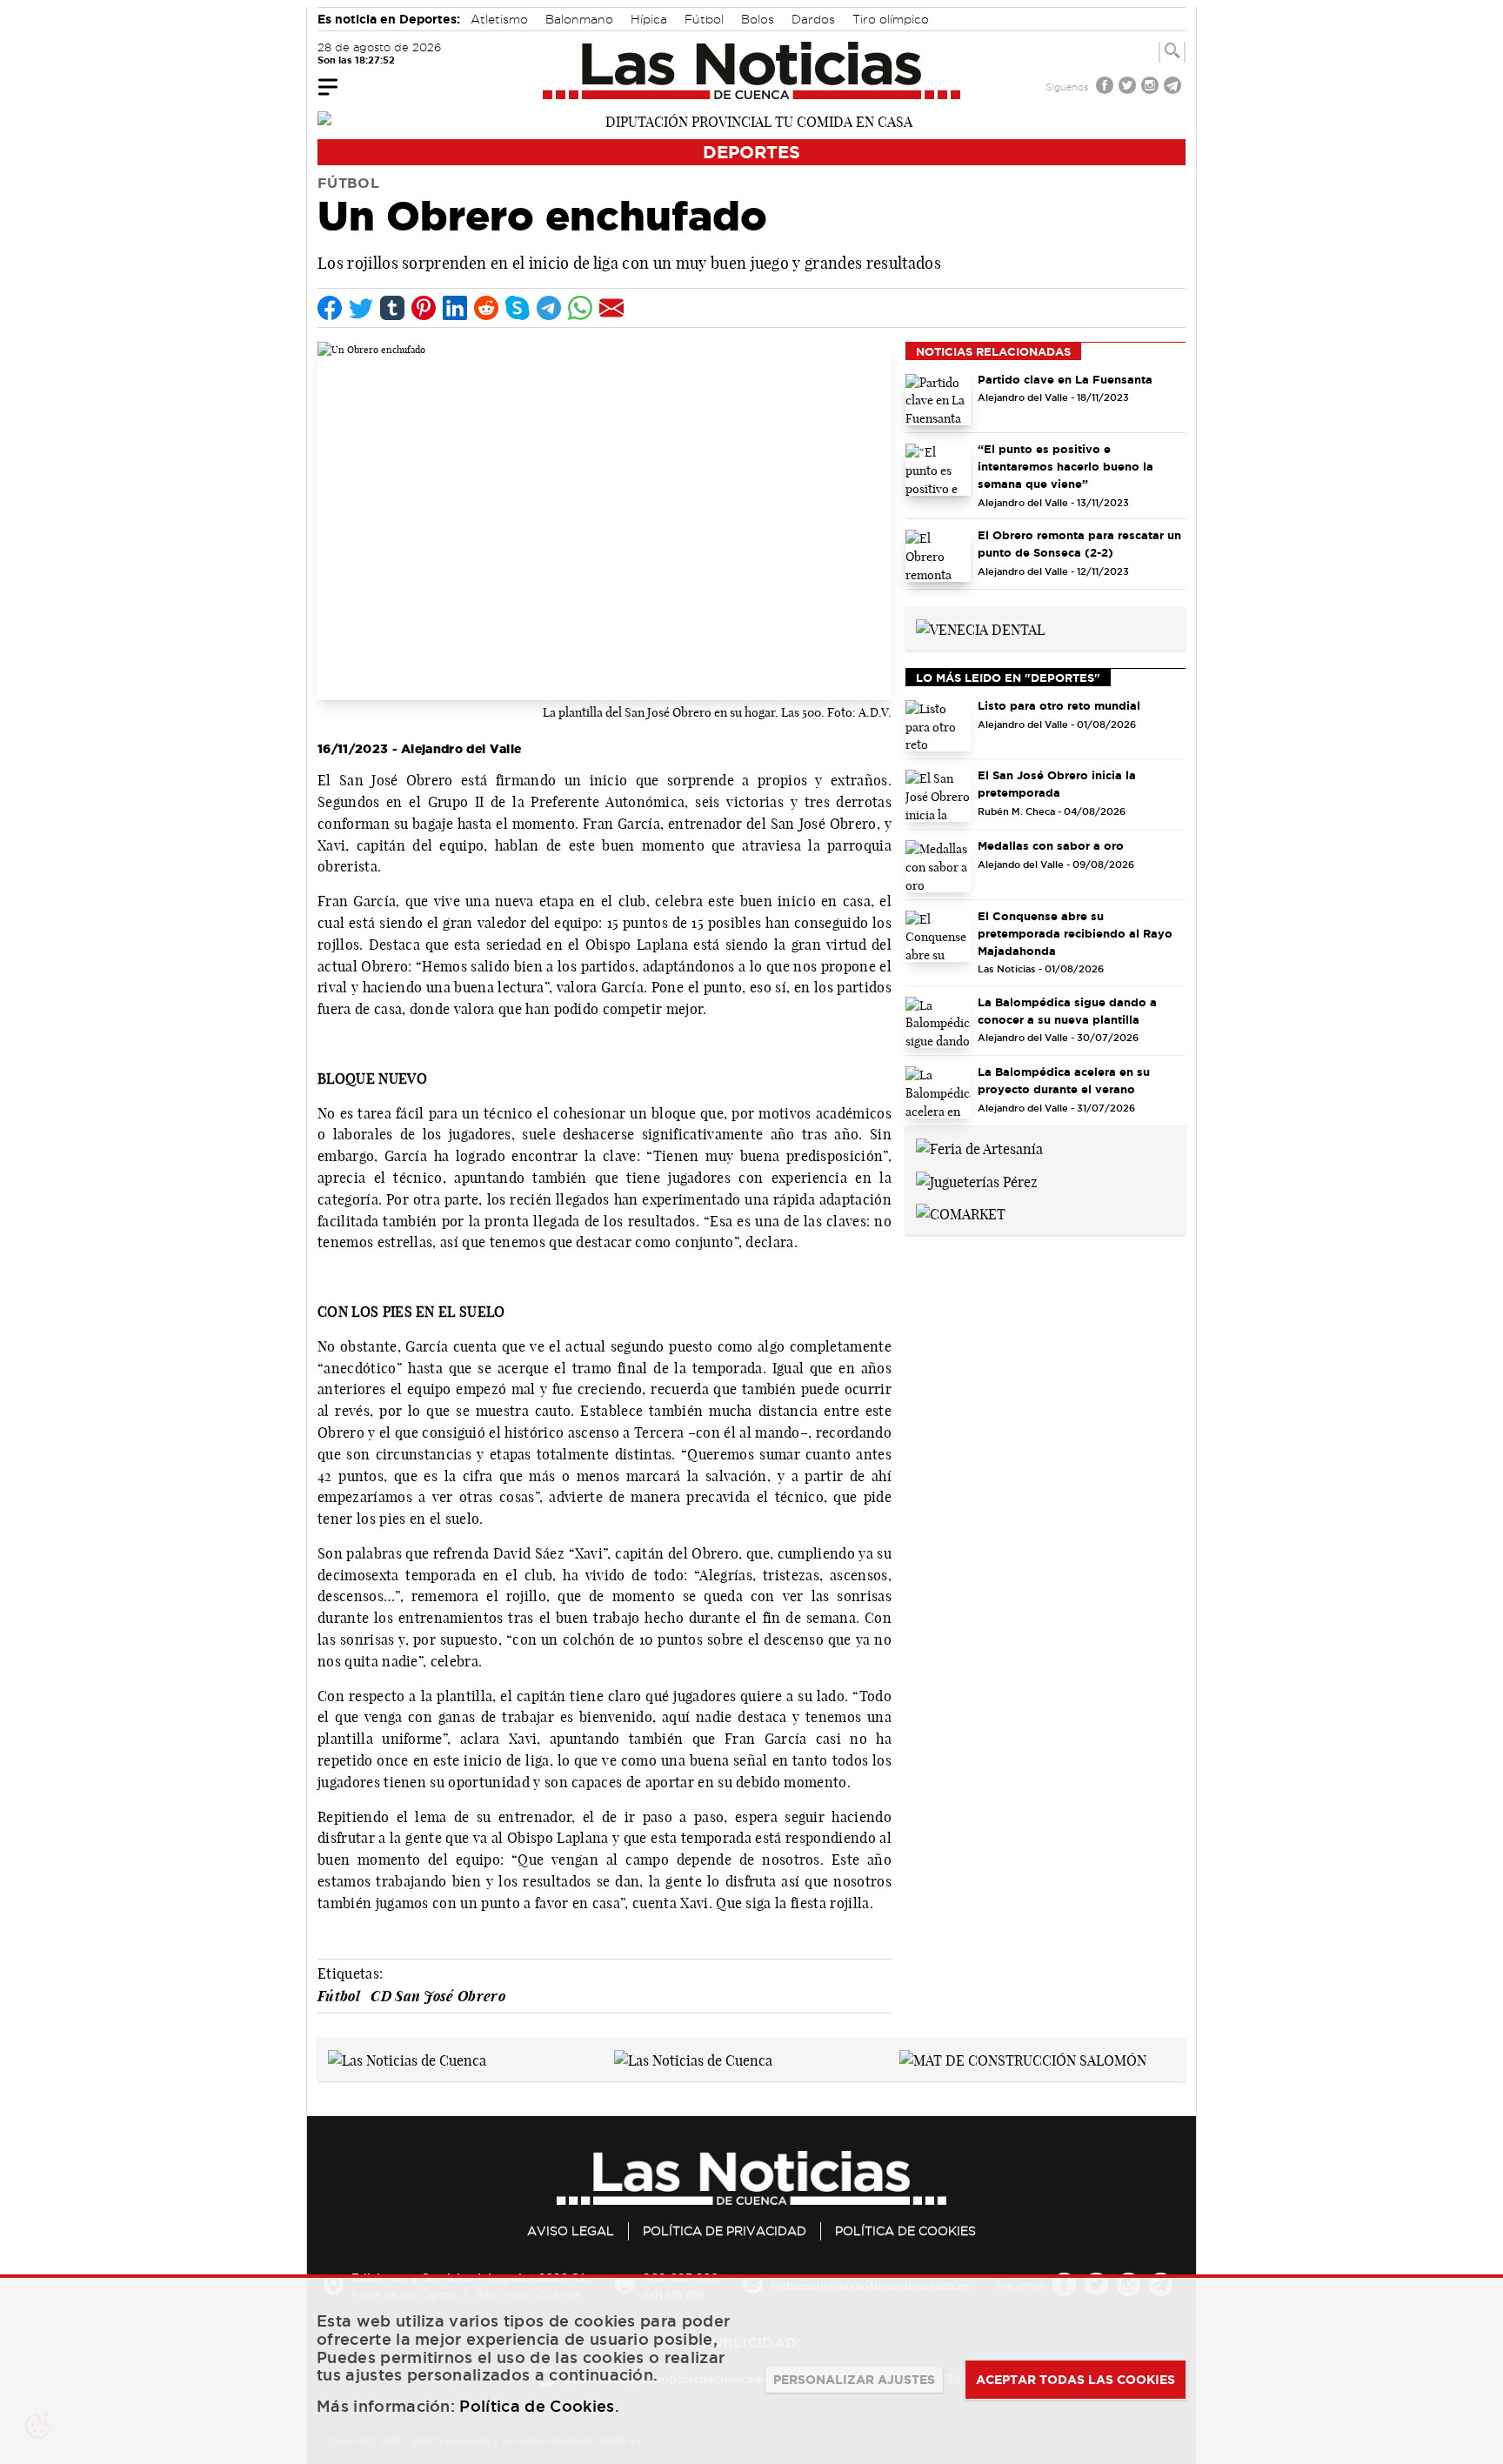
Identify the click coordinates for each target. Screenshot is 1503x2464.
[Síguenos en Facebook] (1106, 87)
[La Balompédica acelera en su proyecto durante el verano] (938, 1092)
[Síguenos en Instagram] (1152, 87)
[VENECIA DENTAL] (980, 628)
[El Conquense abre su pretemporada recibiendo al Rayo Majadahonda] (938, 937)
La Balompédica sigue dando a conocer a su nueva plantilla (1067, 1011)
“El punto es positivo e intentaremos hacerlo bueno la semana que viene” (1065, 466)
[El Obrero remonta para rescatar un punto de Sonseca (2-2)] (938, 556)
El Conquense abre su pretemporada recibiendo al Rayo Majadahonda (1075, 933)
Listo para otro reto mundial (1059, 705)
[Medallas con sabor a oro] (938, 866)
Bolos (758, 19)
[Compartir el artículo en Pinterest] (424, 308)
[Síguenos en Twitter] (1129, 87)
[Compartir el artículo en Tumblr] (392, 308)
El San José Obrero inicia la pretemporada (1057, 784)
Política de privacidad (725, 2231)
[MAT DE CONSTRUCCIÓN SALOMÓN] (1023, 2059)
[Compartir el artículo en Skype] (518, 308)
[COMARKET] (961, 1213)
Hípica (649, 19)
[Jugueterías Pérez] (977, 1180)
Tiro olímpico (891, 19)
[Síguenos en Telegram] (1174, 87)
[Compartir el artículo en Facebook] (330, 308)
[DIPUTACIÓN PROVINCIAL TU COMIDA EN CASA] (751, 120)
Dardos (813, 19)
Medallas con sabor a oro (1051, 845)
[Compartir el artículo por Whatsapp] (580, 308)
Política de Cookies (905, 2231)
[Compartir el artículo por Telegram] (549, 308)
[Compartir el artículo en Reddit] (486, 308)
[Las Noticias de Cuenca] (752, 70)
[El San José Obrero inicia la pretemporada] (938, 796)
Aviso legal (571, 2231)
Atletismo (499, 19)
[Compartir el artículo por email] (611, 308)
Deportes (751, 152)
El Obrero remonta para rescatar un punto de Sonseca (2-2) (1079, 544)
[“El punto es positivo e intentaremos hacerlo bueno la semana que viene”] (938, 470)
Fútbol (704, 19)
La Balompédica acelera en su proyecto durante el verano (1064, 1080)
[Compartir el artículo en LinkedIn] (455, 308)
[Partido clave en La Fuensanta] (938, 400)
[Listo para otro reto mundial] (938, 726)
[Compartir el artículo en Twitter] (361, 308)
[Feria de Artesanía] (979, 1147)
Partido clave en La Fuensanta (1065, 379)
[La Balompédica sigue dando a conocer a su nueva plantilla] (938, 1023)
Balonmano (579, 19)
